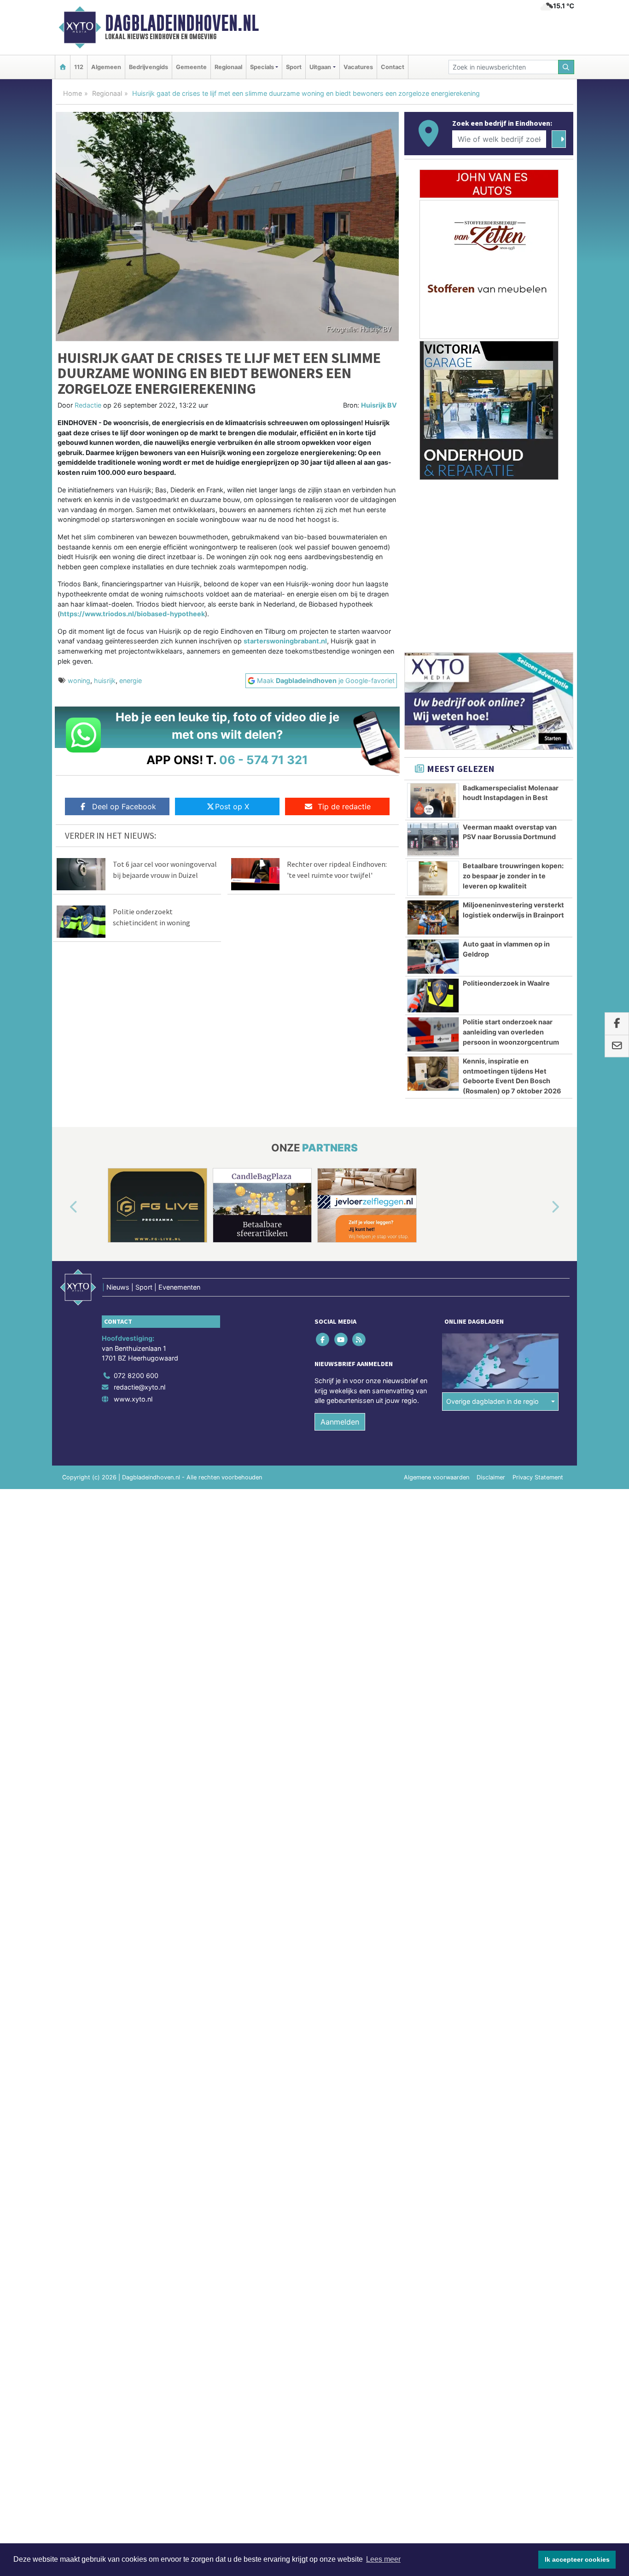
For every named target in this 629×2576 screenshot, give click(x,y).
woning (79, 681)
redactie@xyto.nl (140, 1387)
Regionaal (228, 67)
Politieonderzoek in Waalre (506, 983)
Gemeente (191, 67)
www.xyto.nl (133, 1399)
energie (131, 681)
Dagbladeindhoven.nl (182, 23)
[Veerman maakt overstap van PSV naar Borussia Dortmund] (433, 840)
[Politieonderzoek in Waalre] (433, 996)
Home (73, 93)
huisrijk (105, 681)
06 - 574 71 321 (264, 760)
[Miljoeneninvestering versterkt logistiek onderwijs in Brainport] (433, 917)
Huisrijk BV (379, 405)
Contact (393, 67)
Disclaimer (491, 1477)
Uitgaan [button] (320, 67)
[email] (617, 1046)
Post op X (232, 806)
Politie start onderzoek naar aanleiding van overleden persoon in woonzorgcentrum (511, 1032)
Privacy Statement (538, 1477)
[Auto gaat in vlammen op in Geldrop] (433, 957)
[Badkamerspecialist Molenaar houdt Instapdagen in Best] (433, 800)
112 (79, 67)
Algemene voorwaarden (437, 1477)
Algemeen (106, 67)
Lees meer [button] (383, 2559)
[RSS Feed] (359, 1339)
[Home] (63, 67)
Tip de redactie (344, 806)
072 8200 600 (136, 1376)
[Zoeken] (566, 67)
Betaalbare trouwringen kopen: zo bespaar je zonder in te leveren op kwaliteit (513, 876)
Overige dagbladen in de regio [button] (492, 1401)
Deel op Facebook (124, 806)
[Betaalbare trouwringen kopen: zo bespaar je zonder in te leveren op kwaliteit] (433, 878)
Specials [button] (262, 67)
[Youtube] (341, 1339)
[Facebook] (323, 1339)
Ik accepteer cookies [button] (577, 2559)
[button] (63, 1207)
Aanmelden (340, 1422)
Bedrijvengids (149, 67)
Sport (294, 67)
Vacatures (358, 67)
